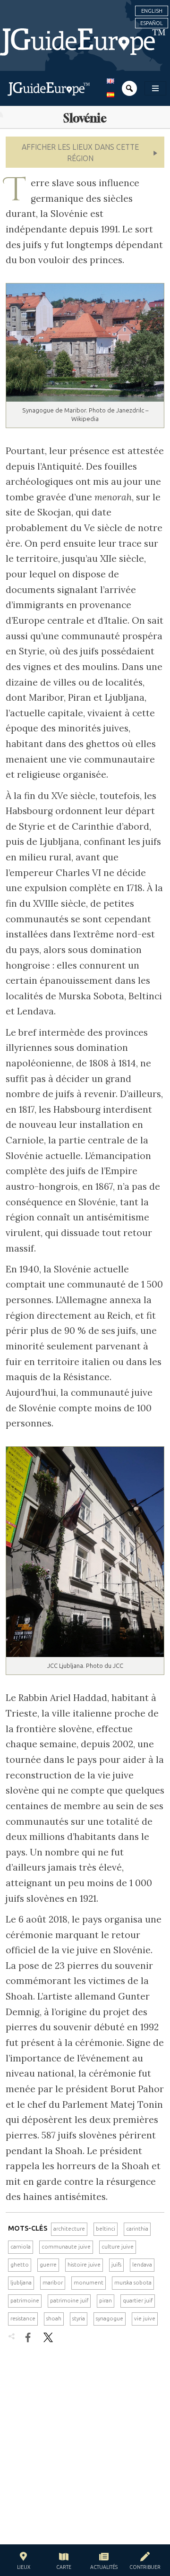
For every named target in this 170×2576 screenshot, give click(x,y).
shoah (54, 2318)
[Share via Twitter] (48, 2337)
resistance (23, 2318)
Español (152, 23)
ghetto (20, 2265)
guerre (48, 2265)
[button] (85, 152)
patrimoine (25, 2301)
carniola (21, 2247)
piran (106, 2301)
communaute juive (66, 2247)
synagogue (110, 2318)
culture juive (118, 2247)
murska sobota (133, 2283)
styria (79, 2318)
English (152, 11)
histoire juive (84, 2265)
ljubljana (21, 2283)
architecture (69, 2229)
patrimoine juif (69, 2301)
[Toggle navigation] (155, 88)
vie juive (145, 2318)
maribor (53, 2283)
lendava (142, 2265)
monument (89, 2283)
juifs (116, 2265)
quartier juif (138, 2301)
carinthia (137, 2229)
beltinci (106, 2229)
